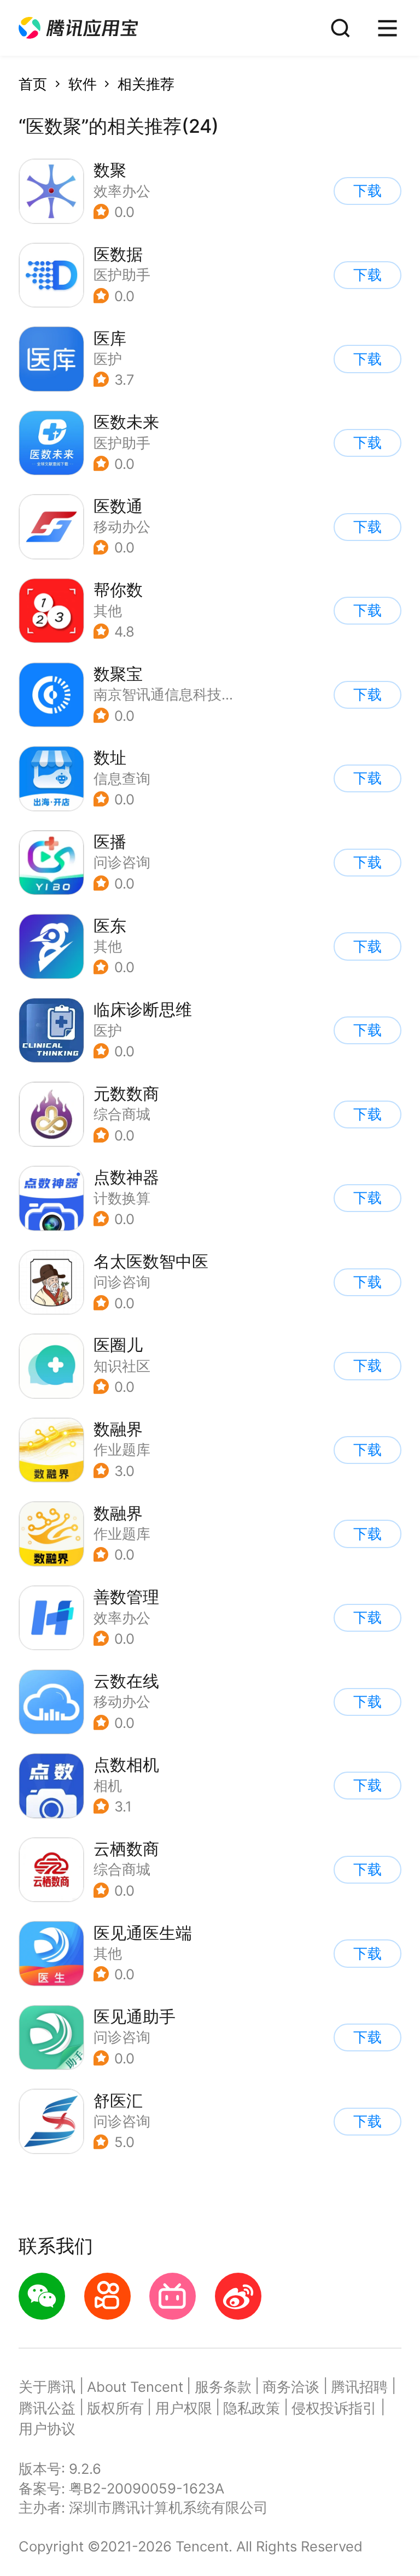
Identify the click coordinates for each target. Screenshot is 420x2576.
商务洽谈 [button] (291, 2387)
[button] (78, 28)
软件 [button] (83, 84)
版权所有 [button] (115, 2408)
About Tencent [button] (135, 2387)
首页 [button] (33, 84)
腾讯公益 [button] (47, 2408)
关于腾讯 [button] (47, 2387)
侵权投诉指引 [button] (334, 2408)
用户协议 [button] (47, 2429)
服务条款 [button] (223, 2387)
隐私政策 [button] (252, 2408)
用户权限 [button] (184, 2408)
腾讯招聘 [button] (359, 2387)
